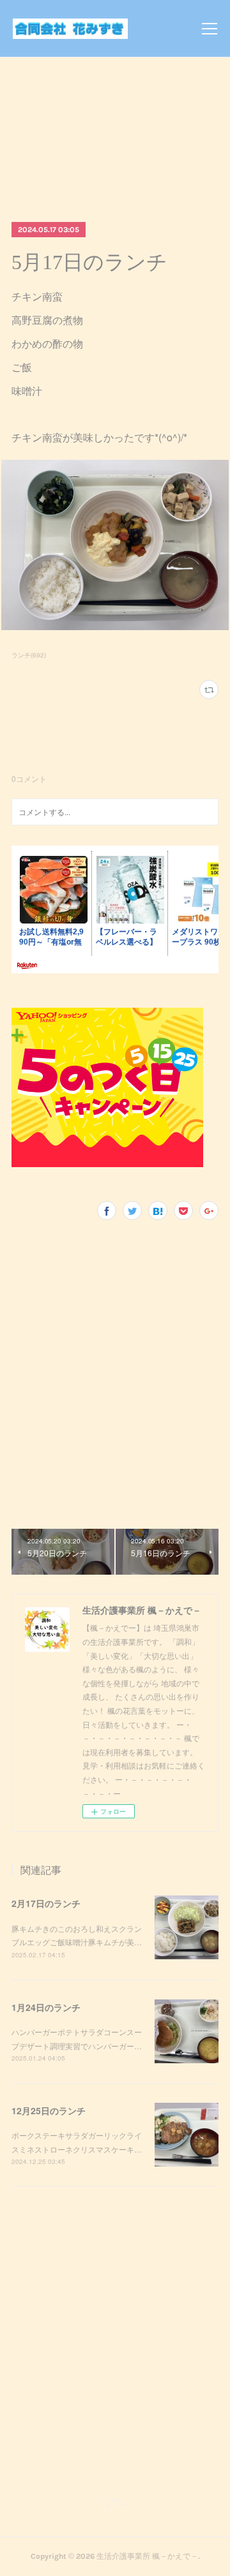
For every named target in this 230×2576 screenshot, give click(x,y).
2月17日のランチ (46, 1903)
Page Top (115, 2505)
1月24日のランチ (46, 2007)
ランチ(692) (29, 655)
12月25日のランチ (49, 2110)
